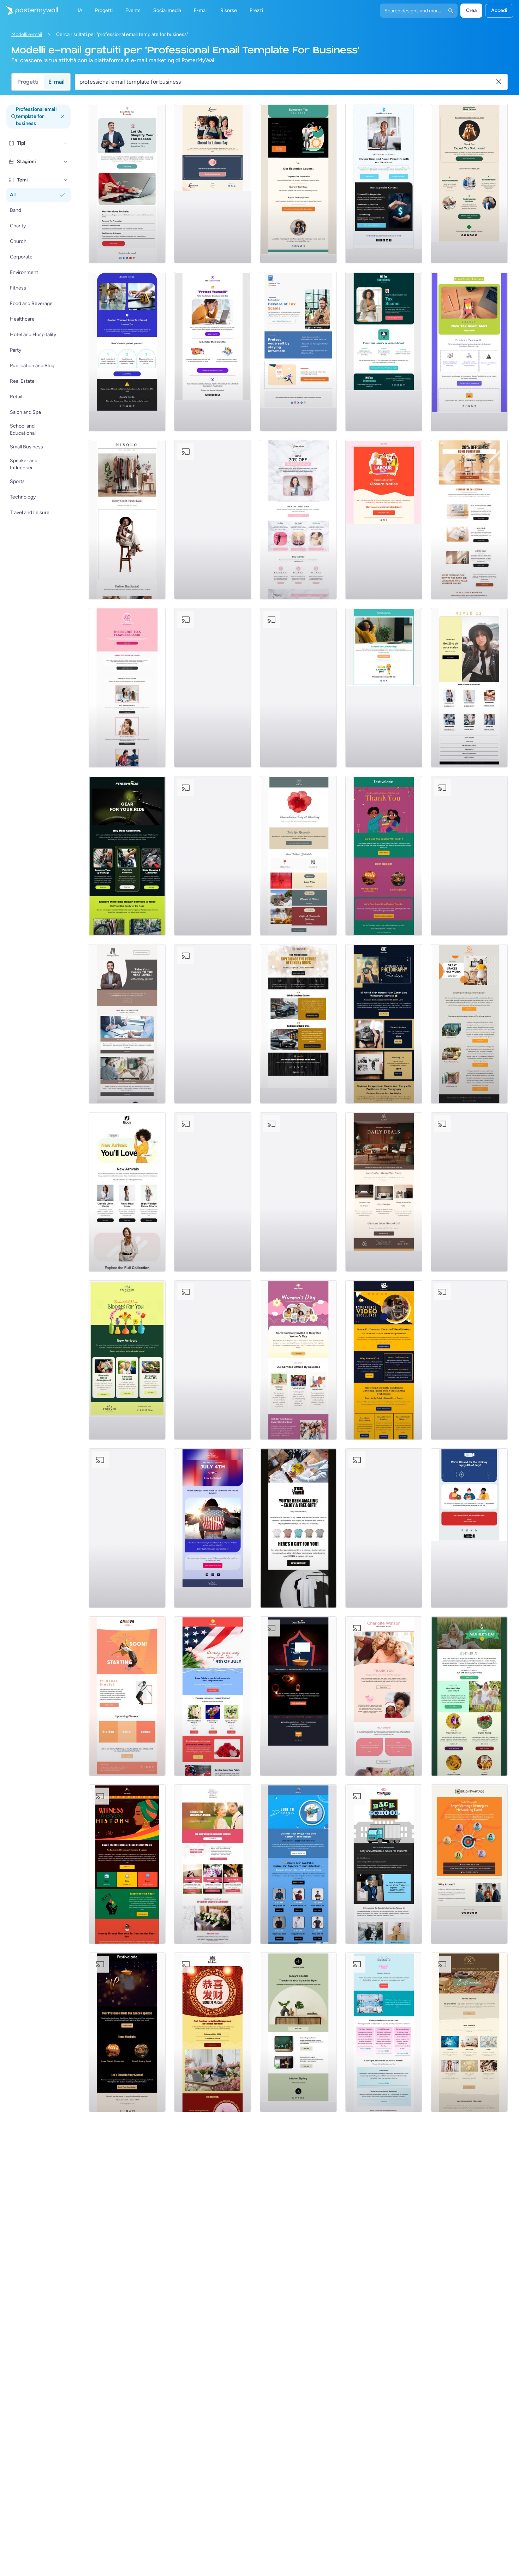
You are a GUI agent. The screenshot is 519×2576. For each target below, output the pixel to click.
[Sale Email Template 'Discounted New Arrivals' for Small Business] (298, 520)
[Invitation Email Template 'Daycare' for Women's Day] (298, 1360)
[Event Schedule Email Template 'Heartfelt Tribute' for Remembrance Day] (298, 856)
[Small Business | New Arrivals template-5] (127, 856)
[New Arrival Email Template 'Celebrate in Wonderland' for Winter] (213, 1360)
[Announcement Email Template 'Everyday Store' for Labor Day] (384, 520)
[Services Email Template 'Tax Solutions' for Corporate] (469, 184)
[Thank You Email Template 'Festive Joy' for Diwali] (298, 1696)
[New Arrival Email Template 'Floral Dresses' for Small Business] (127, 1192)
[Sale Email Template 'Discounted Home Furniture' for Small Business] (469, 520)
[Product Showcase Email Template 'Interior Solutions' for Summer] (469, 1024)
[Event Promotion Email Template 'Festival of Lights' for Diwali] (127, 1528)
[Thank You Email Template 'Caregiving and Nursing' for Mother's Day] (384, 1696)
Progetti (28, 82)
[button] (66, 143)
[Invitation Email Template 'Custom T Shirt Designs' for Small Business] (298, 1864)
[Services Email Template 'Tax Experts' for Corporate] (127, 184)
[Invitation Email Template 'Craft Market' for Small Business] (469, 2032)
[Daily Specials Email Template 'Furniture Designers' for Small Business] (298, 2032)
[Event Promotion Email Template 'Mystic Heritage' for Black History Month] (127, 1864)
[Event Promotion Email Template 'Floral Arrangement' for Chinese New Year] (213, 2032)
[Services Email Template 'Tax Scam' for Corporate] (384, 352)
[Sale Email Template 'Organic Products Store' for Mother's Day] (469, 1696)
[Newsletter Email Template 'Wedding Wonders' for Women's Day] (384, 1528)
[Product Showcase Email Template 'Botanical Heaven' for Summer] (213, 1024)
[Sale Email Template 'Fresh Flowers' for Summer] (213, 520)
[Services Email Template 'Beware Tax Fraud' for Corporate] (127, 352)
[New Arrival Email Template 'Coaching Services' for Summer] (127, 1024)
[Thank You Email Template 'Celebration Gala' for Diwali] (384, 856)
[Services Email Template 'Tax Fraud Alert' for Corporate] (298, 352)
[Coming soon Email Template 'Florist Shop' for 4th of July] (213, 1696)
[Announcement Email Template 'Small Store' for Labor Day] (213, 184)
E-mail (56, 82)
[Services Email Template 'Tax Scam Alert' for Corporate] (469, 352)
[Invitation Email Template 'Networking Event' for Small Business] (469, 1864)
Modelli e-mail (27, 34)
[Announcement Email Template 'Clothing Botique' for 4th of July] (213, 1528)
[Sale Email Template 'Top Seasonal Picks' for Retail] (469, 688)
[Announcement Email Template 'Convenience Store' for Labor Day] (298, 688)
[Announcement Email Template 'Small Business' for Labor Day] (213, 688)
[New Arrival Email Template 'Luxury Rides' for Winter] (298, 1024)
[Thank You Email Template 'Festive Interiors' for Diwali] (127, 2032)
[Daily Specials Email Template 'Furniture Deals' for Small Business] (384, 1192)
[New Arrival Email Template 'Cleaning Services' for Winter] (213, 1192)
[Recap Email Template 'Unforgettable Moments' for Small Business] (469, 1192)
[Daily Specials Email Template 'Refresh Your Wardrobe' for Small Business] (127, 520)
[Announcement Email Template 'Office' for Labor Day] (384, 688)
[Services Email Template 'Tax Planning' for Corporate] (384, 184)
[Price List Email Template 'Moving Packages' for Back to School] (384, 1864)
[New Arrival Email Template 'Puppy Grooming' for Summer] (298, 1192)
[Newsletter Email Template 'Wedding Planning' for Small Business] (213, 1864)
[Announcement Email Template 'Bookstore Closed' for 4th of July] (469, 1528)
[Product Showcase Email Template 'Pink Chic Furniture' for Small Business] (213, 856)
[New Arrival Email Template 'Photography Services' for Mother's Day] (469, 1360)
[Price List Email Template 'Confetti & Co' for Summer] (384, 2032)
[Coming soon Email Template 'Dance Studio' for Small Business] (127, 1696)
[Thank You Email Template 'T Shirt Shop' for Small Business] (298, 1528)
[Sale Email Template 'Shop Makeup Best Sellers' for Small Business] (127, 688)
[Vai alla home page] (29, 11)
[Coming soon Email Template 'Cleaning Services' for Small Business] (469, 856)
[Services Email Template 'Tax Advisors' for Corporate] (298, 184)
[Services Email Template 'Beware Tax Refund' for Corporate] (213, 352)
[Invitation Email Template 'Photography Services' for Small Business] (384, 1024)
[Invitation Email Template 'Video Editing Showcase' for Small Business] (384, 1360)
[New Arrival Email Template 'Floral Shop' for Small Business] (127, 1360)
